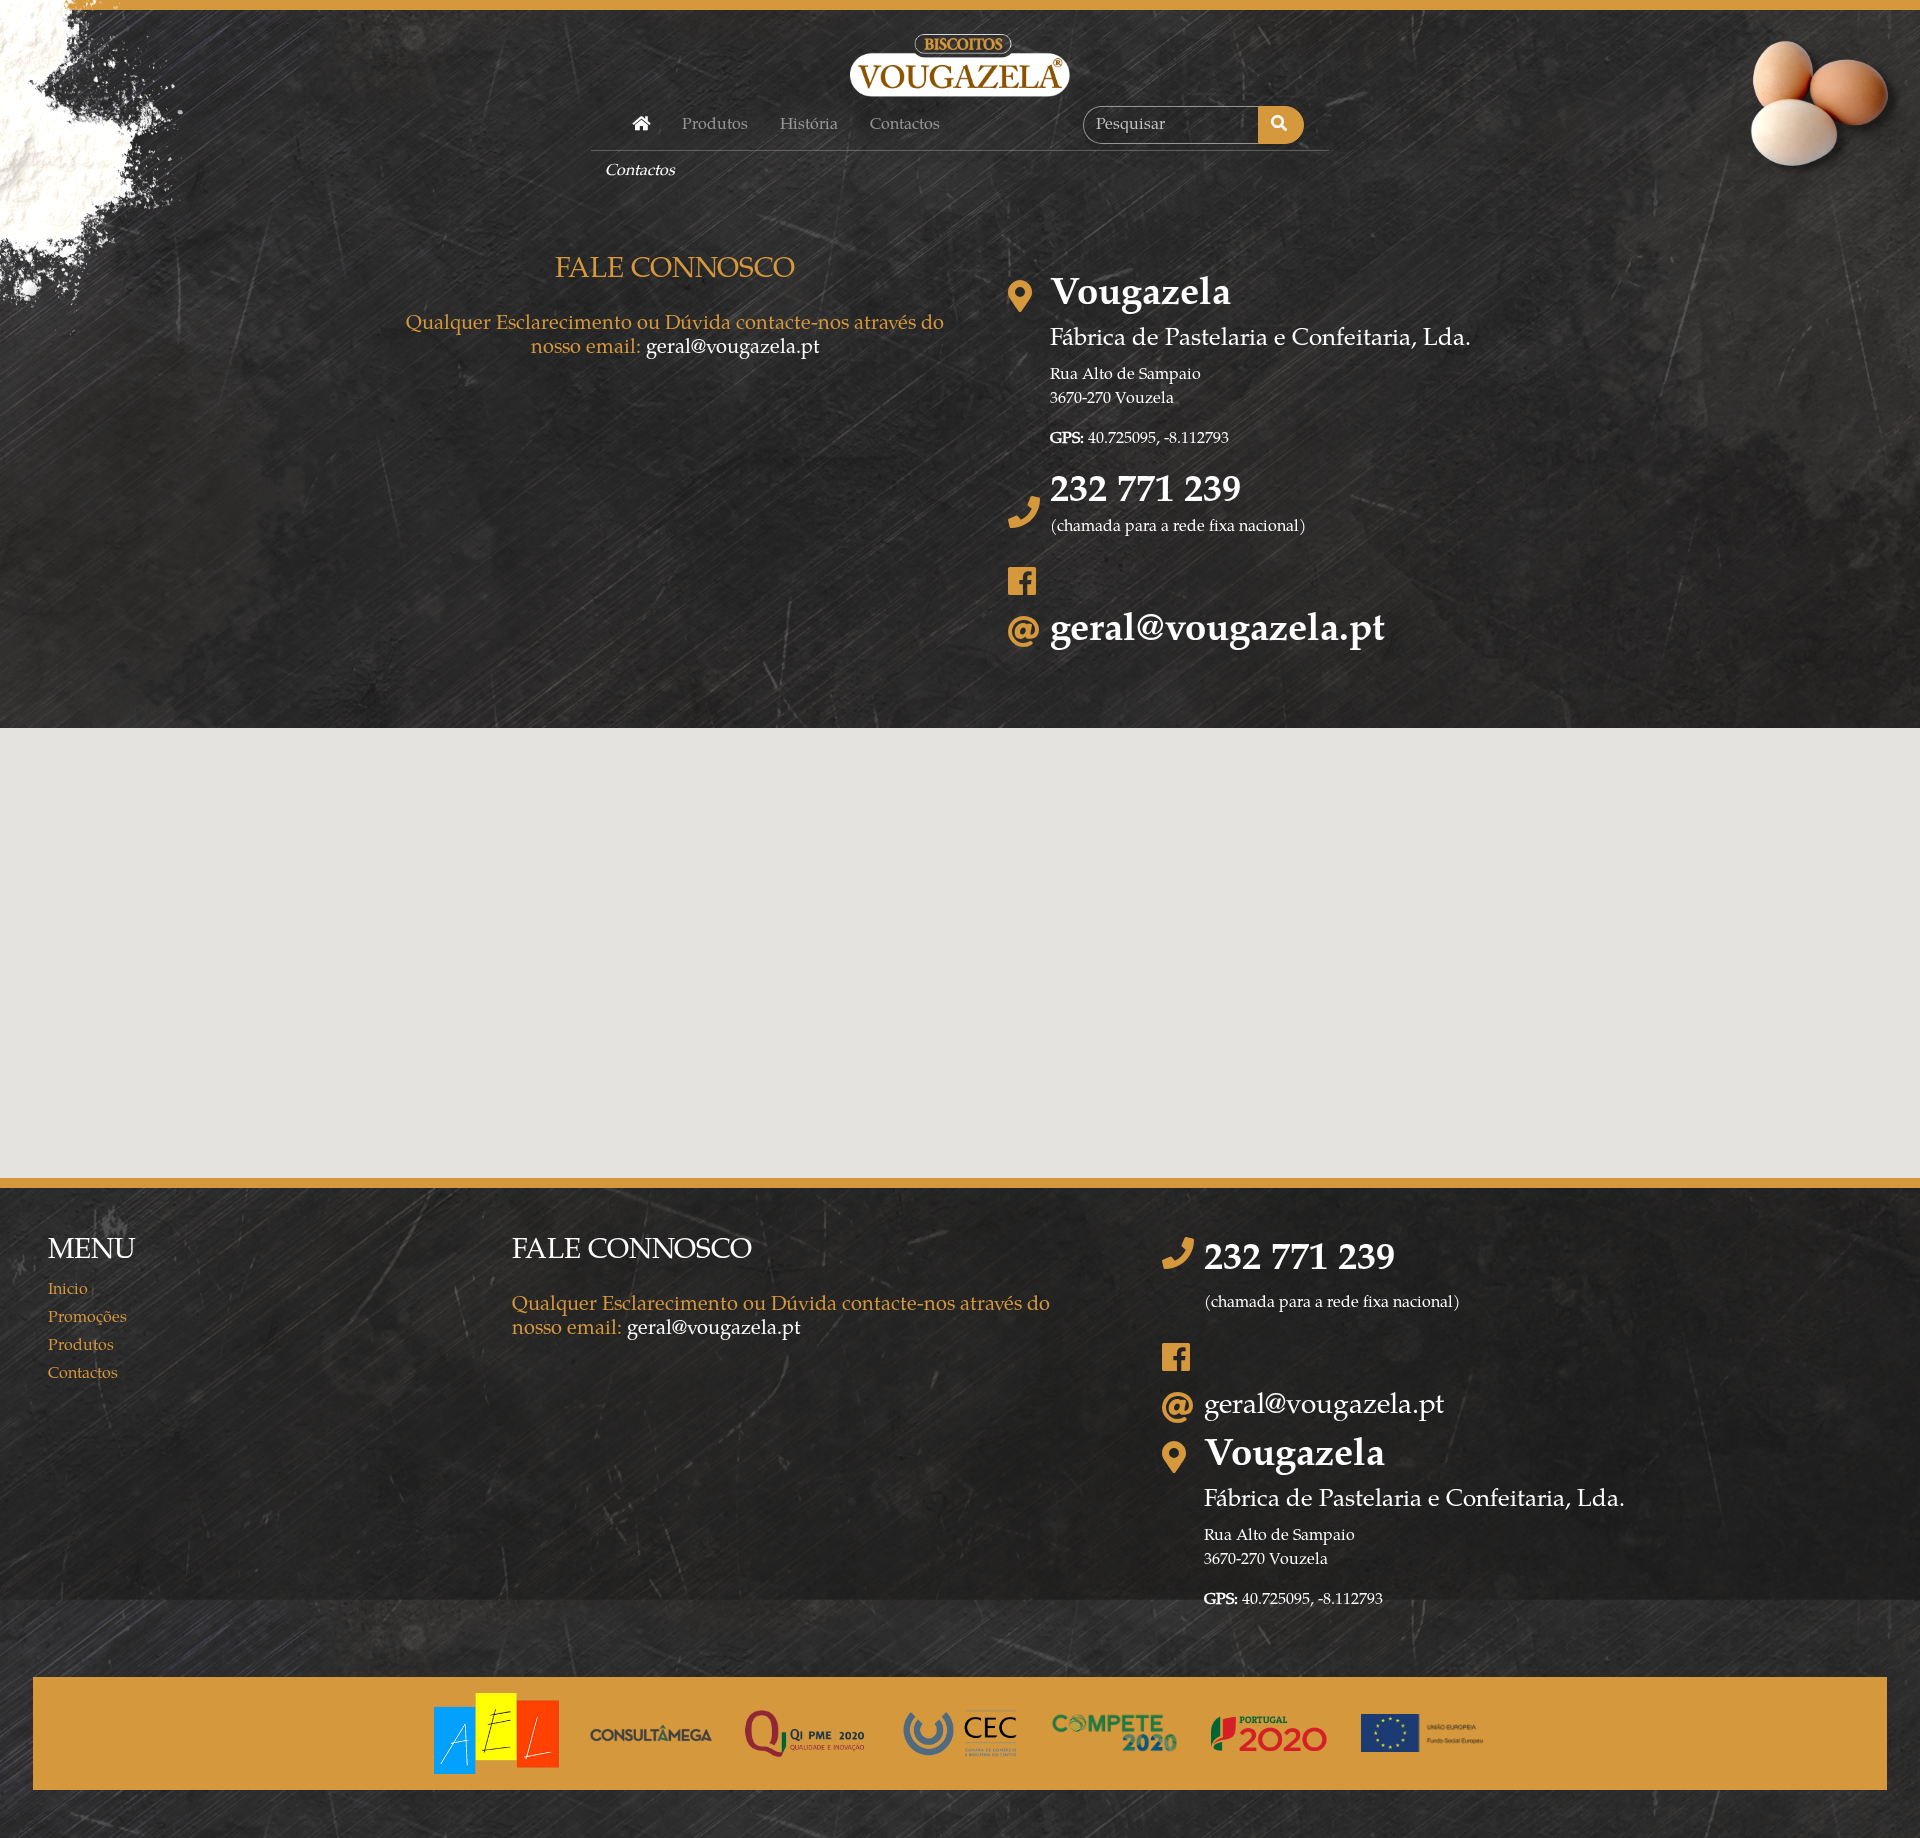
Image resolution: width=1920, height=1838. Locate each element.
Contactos (905, 125)
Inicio (68, 1290)
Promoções (87, 1318)
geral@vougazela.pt (733, 348)
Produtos (715, 125)
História (809, 125)
